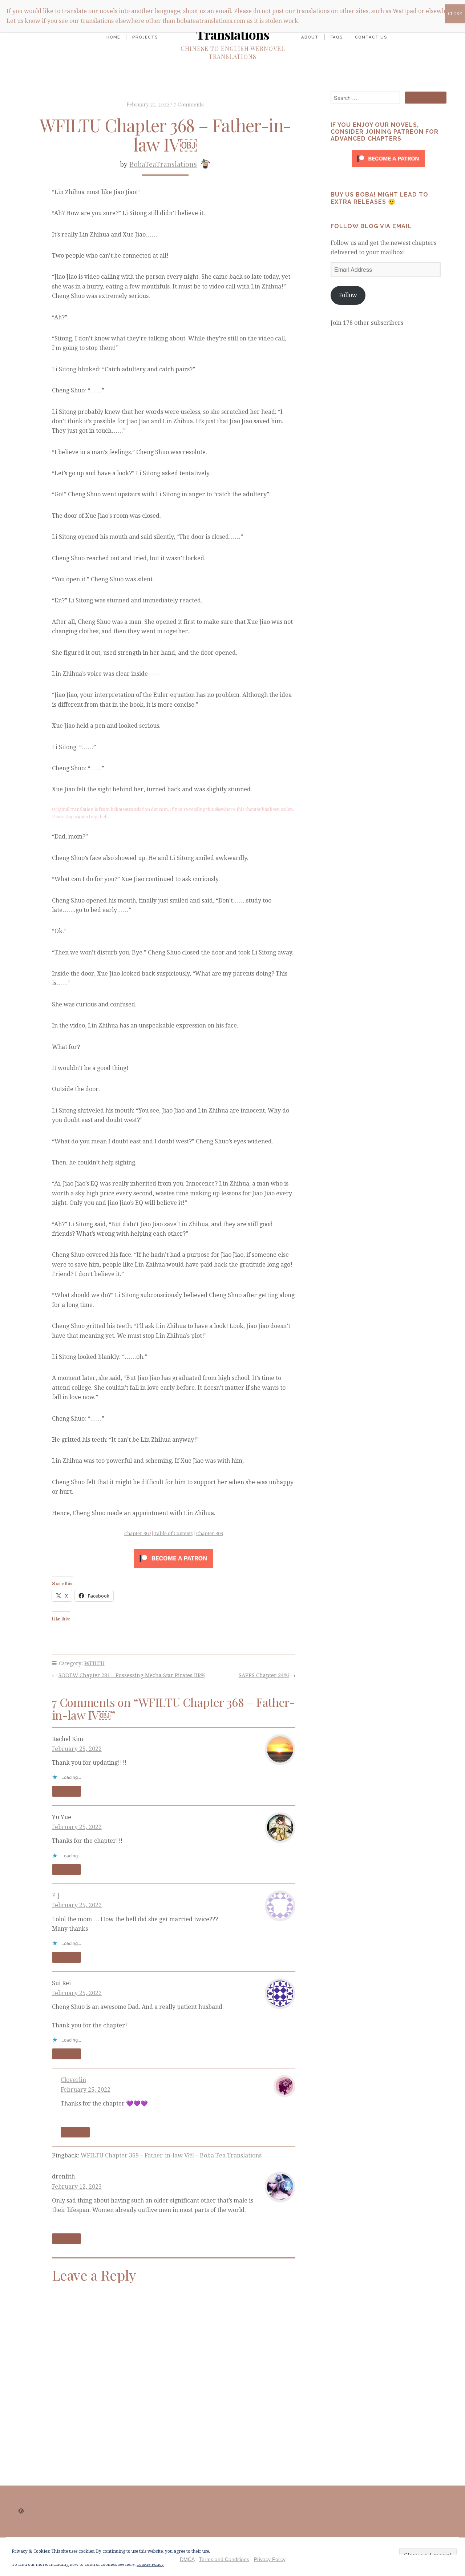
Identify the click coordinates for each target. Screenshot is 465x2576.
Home (113, 37)
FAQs (337, 37)
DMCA (187, 2559)
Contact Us (371, 37)
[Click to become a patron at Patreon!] (388, 169)
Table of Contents (173, 1533)
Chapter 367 (138, 1533)
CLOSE (455, 14)
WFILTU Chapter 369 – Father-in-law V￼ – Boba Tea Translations (171, 2155)
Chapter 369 (210, 1533)
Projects (145, 37)
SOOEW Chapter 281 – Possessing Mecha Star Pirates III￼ (132, 1675)
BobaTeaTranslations (163, 164)
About (310, 37)
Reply (66, 1791)
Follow (348, 295)
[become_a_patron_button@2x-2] (173, 1558)
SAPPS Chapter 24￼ (264, 1675)
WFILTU (94, 1663)
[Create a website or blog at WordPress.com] (21, 2511)
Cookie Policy (150, 2564)
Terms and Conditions (224, 2559)
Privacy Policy (270, 2559)
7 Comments (189, 104)
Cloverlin (73, 2080)
